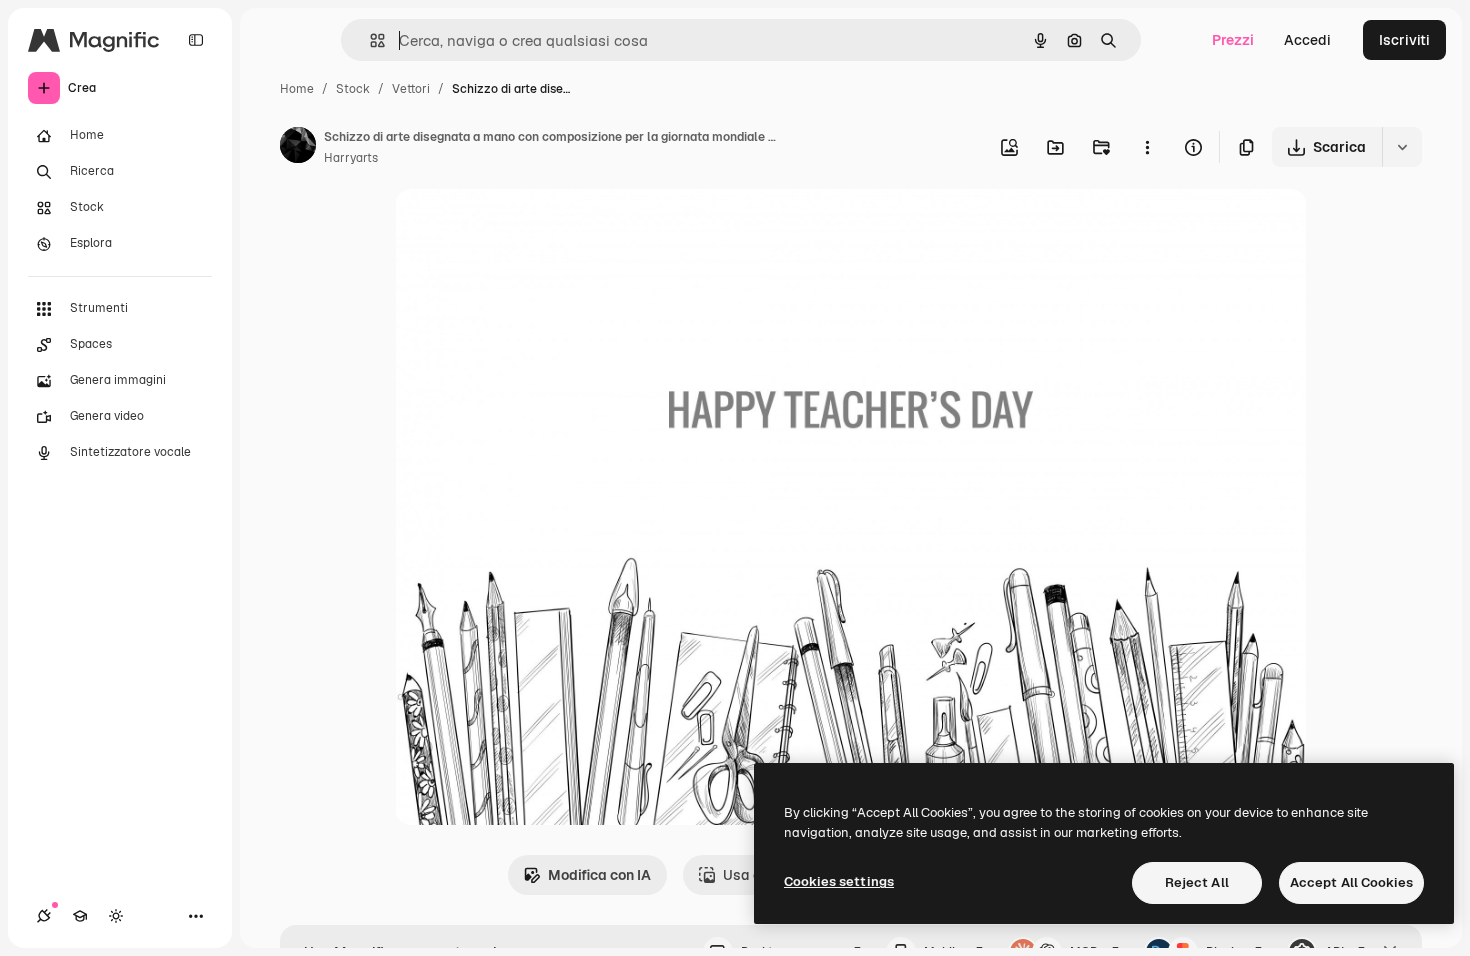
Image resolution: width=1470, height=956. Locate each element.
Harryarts (351, 158)
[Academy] (80, 916)
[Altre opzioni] (1147, 147)
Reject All (1197, 882)
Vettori (411, 89)
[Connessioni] (44, 916)
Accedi (1307, 40)
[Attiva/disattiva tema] (116, 916)
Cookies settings (839, 881)
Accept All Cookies (1351, 882)
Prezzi (1233, 40)
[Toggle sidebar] (196, 40)
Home (297, 89)
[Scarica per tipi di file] (1402, 147)
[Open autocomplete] (369, 40)
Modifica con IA (599, 875)
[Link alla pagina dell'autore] (298, 148)
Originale (527, 227)
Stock (353, 89)
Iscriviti (1404, 40)
